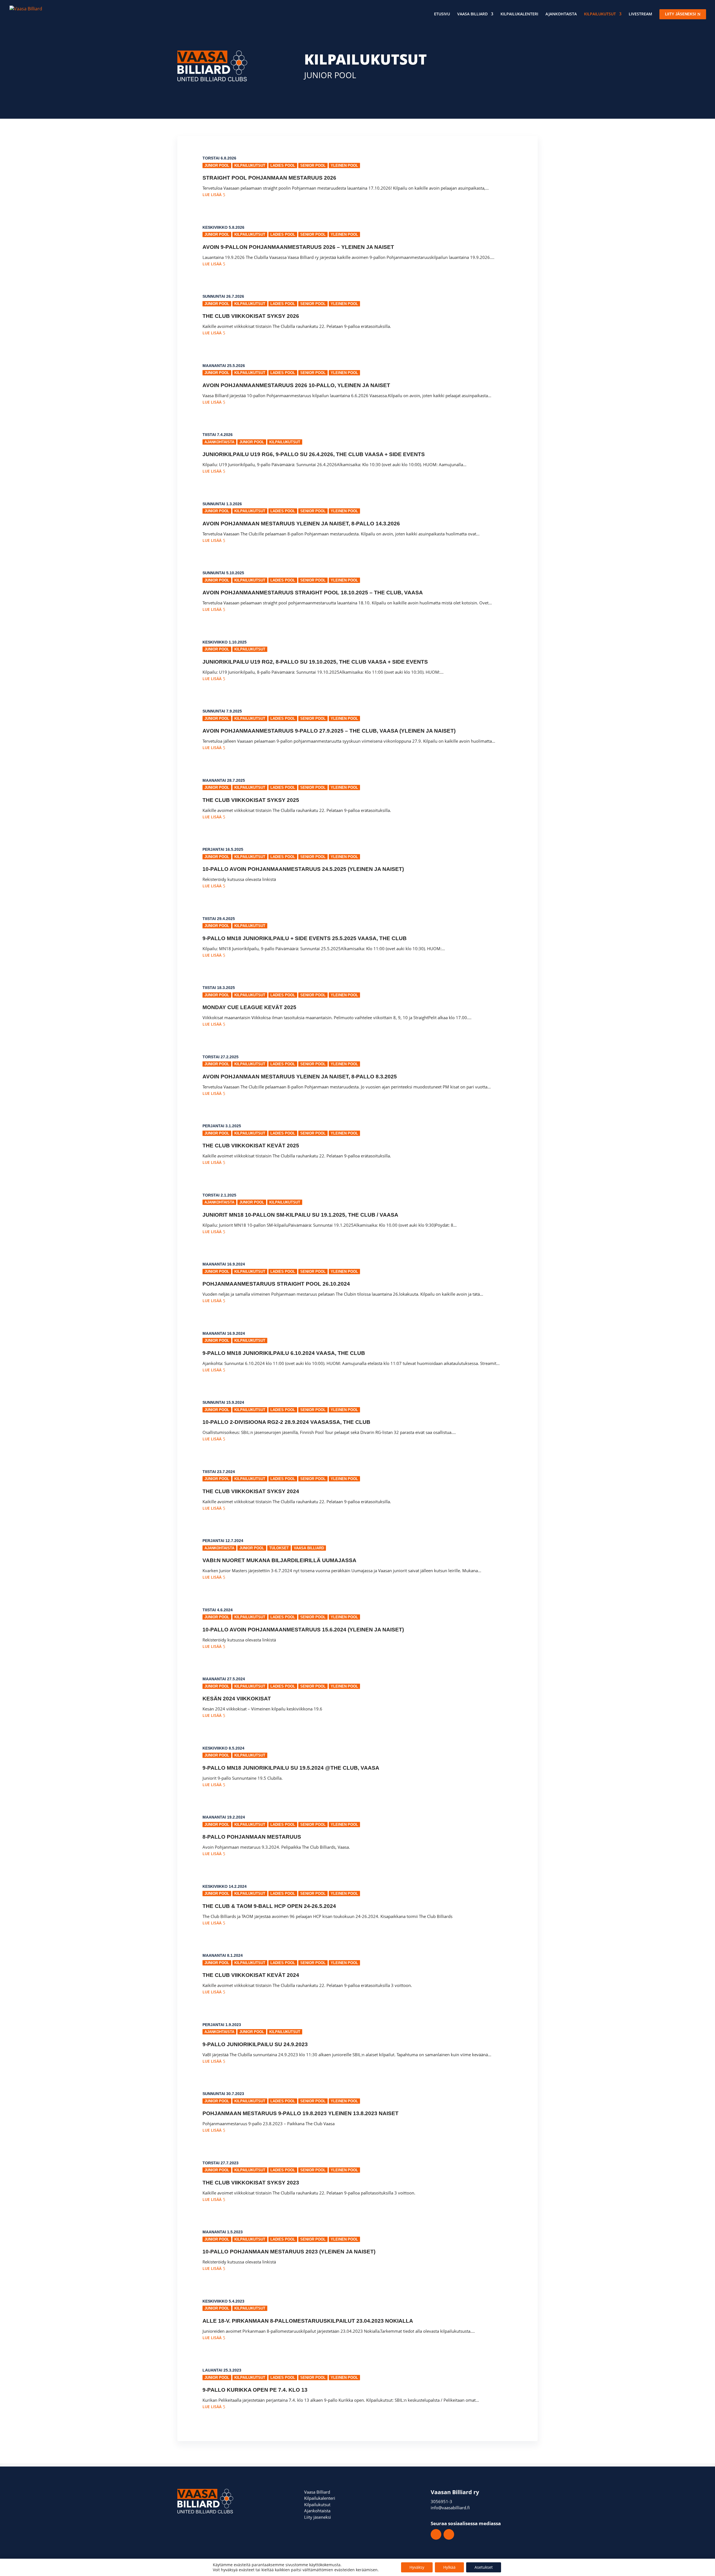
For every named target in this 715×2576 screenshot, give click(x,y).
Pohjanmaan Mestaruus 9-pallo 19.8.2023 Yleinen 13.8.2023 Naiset (301, 2113)
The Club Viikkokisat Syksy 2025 (251, 800)
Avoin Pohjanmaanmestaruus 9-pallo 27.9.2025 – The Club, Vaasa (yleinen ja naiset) (329, 731)
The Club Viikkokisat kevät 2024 (251, 1975)
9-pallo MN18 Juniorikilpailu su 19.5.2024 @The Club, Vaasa (291, 1768)
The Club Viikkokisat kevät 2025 (251, 1146)
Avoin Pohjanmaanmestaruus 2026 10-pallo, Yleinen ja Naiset (296, 385)
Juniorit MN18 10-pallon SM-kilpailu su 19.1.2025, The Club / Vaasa (300, 1215)
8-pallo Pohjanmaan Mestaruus (252, 1837)
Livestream (640, 14)
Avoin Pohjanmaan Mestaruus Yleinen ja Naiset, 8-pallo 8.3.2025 (300, 1077)
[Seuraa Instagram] (449, 2534)
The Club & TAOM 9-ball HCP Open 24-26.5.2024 (269, 1906)
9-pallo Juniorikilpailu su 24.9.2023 (255, 2044)
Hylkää (449, 2567)
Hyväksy (417, 2567)
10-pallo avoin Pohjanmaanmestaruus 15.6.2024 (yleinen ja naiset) (303, 1630)
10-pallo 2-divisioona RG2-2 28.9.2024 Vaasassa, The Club (286, 1422)
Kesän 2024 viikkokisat (237, 1699)
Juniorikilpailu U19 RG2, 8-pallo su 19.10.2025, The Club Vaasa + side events (315, 662)
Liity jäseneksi (318, 2517)
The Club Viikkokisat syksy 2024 (251, 1491)
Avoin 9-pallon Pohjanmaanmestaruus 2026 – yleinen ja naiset (298, 247)
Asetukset (484, 2567)
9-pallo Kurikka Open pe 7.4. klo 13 (255, 2390)
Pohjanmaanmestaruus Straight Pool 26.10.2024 (276, 1284)
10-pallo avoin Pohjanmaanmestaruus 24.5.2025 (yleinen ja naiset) (303, 869)
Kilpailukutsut (600, 14)
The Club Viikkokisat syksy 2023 (251, 2183)
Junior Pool (217, 165)
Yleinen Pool (344, 165)
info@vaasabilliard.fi (450, 2508)
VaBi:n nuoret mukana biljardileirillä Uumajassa (279, 1560)
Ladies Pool (283, 165)
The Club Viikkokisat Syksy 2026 (251, 316)
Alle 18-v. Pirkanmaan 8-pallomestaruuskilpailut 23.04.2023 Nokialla (308, 2321)
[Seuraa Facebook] (436, 2534)
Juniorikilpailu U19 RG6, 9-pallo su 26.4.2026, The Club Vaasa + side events (314, 454)
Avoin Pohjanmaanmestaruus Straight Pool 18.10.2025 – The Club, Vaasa (313, 593)
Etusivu (442, 14)
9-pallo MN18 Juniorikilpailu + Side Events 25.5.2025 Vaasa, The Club (305, 938)
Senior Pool (313, 165)
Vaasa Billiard (472, 14)
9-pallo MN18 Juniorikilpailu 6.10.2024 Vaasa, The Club (284, 1353)
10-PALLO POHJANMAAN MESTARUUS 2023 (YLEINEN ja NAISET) (289, 2252)
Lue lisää (212, 195)
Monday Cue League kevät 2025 (249, 1007)
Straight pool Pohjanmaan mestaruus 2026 (269, 178)
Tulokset (279, 1548)
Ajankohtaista (561, 14)
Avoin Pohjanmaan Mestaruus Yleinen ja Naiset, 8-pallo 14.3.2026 (301, 524)
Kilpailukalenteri (519, 14)
